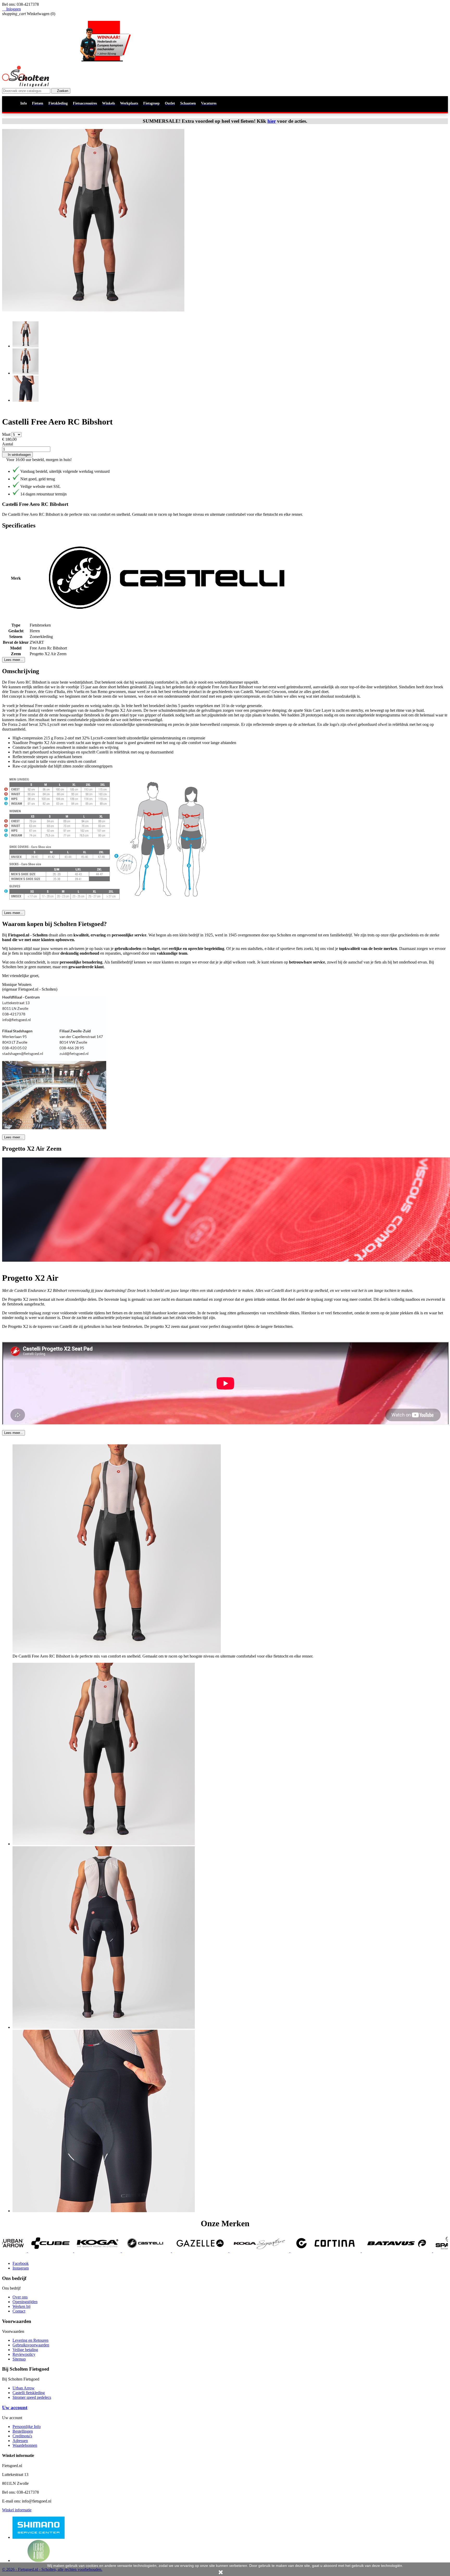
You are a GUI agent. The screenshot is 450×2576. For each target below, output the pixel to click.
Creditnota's (22, 2436)
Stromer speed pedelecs (32, 2397)
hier (272, 121)
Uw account (15, 2408)
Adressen (20, 2441)
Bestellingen (23, 2431)
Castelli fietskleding (29, 2393)
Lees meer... (14, 660)
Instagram (21, 2268)
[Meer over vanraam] (326, 2251)
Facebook (21, 2263)
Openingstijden (25, 2302)
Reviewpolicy (24, 2354)
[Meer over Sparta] (245, 2251)
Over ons (20, 2297)
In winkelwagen (17, 455)
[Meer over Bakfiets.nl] (374, 2251)
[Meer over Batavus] (192, 2251)
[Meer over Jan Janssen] (418, 2251)
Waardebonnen (25, 2445)
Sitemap (19, 2359)
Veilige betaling (25, 2350)
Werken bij (21, 2306)
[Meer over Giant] (283, 2251)
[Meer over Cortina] (121, 2251)
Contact (19, 2311)
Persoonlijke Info (27, 2427)
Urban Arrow (24, 2388)
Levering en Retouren (30, 2340)
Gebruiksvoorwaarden (31, 2345)
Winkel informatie (17, 2510)
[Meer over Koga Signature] (54, 2251)
